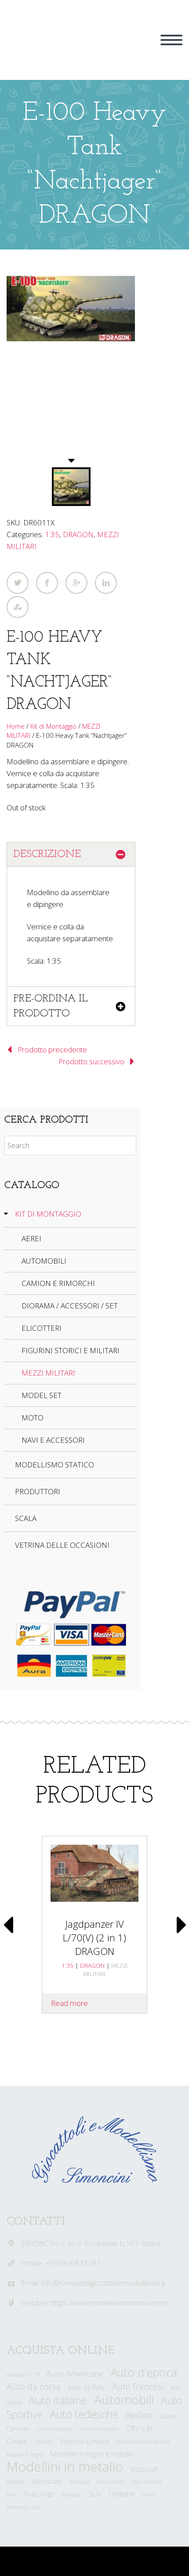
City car (140, 2428)
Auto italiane (58, 2400)
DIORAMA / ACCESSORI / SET (70, 1306)
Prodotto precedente (52, 1050)
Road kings (39, 2494)
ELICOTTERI (42, 1328)
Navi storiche (147, 2482)
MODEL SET (42, 1395)
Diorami (44, 2442)
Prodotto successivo (91, 1061)
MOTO (33, 1418)
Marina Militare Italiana (143, 2442)
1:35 (52, 534)
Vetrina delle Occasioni (62, 1545)
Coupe (17, 2441)
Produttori (38, 1491)
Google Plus (76, 583)
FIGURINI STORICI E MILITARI (71, 1350)
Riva (12, 2495)
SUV (95, 2494)
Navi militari (111, 2482)
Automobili (124, 2399)
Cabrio (168, 2416)
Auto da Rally (86, 2387)
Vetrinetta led (23, 2507)
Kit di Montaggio (53, 726)
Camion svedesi (54, 2429)
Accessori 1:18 (23, 2375)
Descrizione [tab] (47, 854)
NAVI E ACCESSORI (53, 1440)
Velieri (150, 2495)
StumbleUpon (18, 607)
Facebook (47, 583)
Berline (139, 2415)
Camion (18, 2429)
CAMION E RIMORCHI (58, 1283)
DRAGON (78, 534)
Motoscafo (47, 2481)
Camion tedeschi (99, 2429)
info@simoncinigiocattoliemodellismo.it (103, 2283)
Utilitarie (122, 2494)
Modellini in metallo (65, 2466)
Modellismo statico (55, 1465)
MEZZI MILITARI (48, 1373)
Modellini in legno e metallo (92, 2454)
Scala (26, 1518)
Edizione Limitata (85, 2441)
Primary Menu (171, 40)
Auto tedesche (84, 2414)
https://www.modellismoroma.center (110, 2303)
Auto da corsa (34, 2386)
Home (16, 726)
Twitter (18, 583)
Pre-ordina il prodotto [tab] (51, 1006)
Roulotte (71, 2495)
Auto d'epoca (144, 2372)
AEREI (31, 1238)
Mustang (79, 2482)
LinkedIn (106, 583)
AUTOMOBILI (44, 1261)
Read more (69, 2003)
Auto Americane (75, 2374)
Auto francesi (138, 2386)
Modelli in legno (25, 2455)
